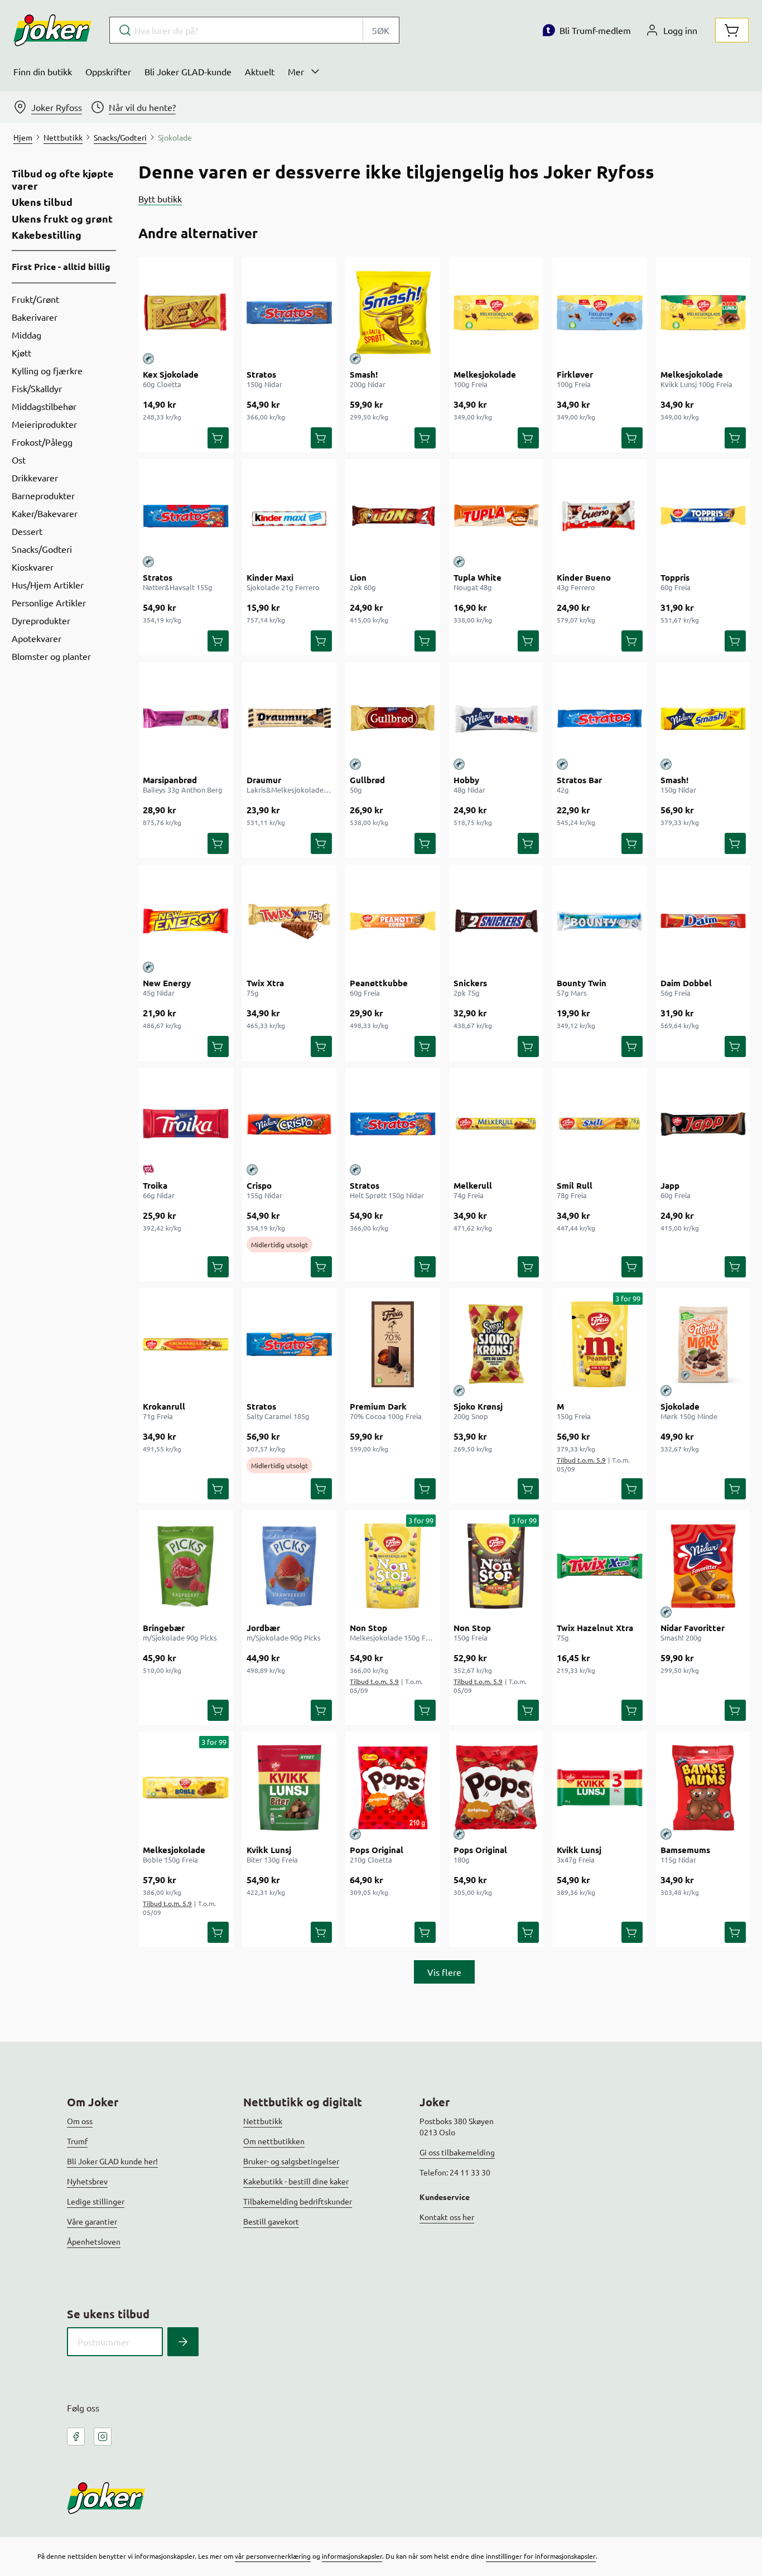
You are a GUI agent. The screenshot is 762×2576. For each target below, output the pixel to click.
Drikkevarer (35, 477)
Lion (358, 577)
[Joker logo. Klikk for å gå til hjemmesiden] (52, 30)
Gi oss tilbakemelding (457, 2152)
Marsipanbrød (170, 780)
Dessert (27, 531)
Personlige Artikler (49, 602)
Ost (19, 460)
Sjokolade (680, 1406)
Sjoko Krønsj (478, 1406)
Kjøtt (21, 353)
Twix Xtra (265, 983)
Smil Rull (575, 1185)
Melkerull (473, 1185)
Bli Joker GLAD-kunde (188, 71)
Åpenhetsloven (94, 2241)
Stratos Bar (579, 780)
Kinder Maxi (270, 577)
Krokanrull (164, 1406)
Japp (670, 1185)
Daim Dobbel (686, 983)
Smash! (364, 374)
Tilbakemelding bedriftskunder (298, 2201)
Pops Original (377, 1850)
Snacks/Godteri (42, 549)
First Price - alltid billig (61, 266)
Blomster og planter (51, 656)
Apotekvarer (37, 638)
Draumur (264, 780)
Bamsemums (685, 1850)
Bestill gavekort (271, 2221)
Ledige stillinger (96, 2201)
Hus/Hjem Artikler (48, 585)
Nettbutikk (263, 2121)
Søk (381, 30)
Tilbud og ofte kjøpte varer (63, 179)
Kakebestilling (47, 235)
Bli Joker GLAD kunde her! (112, 2161)
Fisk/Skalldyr (37, 388)
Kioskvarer (33, 567)
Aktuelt (260, 71)
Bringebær (164, 1628)
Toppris (675, 577)
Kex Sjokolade (171, 374)
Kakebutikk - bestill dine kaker (296, 2181)
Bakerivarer (35, 317)
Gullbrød (367, 780)
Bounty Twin (582, 983)
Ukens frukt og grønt (62, 219)
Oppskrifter (108, 71)
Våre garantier (92, 2221)
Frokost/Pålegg (42, 442)
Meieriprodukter (44, 424)
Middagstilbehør (44, 406)
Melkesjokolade (485, 374)
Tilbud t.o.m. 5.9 (581, 1460)
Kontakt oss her (447, 2217)
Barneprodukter (43, 495)
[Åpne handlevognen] (732, 30)
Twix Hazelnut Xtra (595, 1628)
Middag (26, 335)
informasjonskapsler (352, 2556)
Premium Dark (378, 1406)
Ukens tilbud (42, 202)
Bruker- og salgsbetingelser (291, 2161)
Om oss (80, 2121)
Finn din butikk (43, 71)
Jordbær (263, 1628)
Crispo (259, 1185)
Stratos (261, 374)
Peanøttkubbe (379, 983)
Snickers (470, 983)
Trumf (77, 2141)
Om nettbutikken (274, 2141)
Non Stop (368, 1628)
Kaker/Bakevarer (45, 513)
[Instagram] (103, 2437)
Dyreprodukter (41, 620)
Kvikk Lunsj (269, 1850)
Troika (155, 1185)
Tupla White (478, 577)
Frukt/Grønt (35, 299)
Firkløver (575, 374)
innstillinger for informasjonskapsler (541, 2556)
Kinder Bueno (584, 577)
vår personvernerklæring (273, 2556)
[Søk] (183, 2342)
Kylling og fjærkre (47, 370)
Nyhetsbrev (87, 2181)
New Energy (167, 983)
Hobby (466, 780)
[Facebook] (76, 2437)
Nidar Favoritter (693, 1628)
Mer (296, 71)
